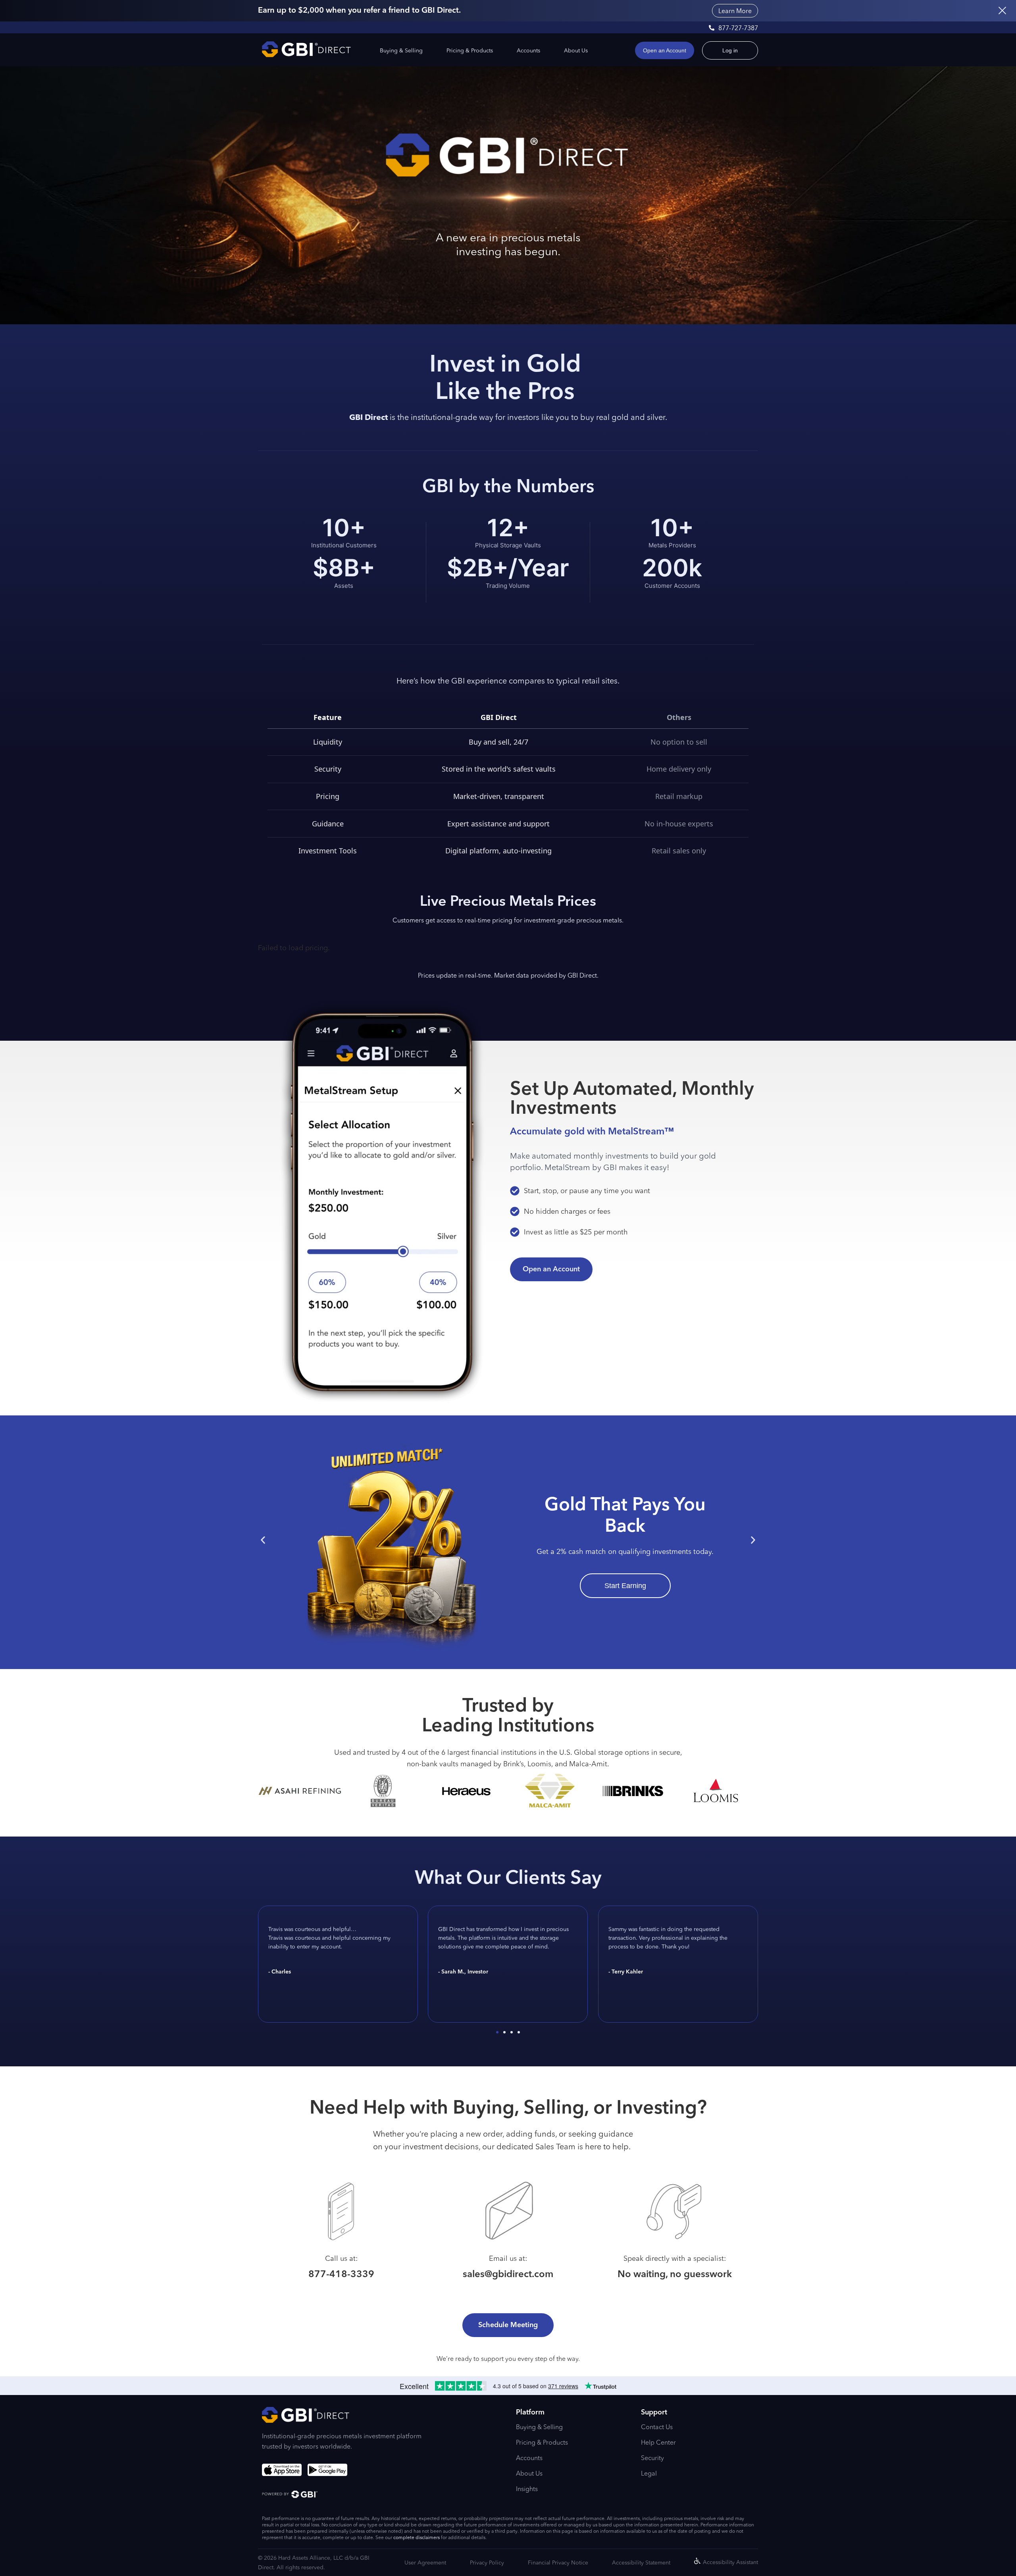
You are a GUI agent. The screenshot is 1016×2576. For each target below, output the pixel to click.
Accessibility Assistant (730, 2562)
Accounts (528, 50)
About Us (576, 50)
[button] (263, 1540)
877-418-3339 (341, 2275)
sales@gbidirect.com (508, 2275)
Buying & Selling (401, 50)
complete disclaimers (417, 2537)
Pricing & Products (470, 50)
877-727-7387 (738, 28)
